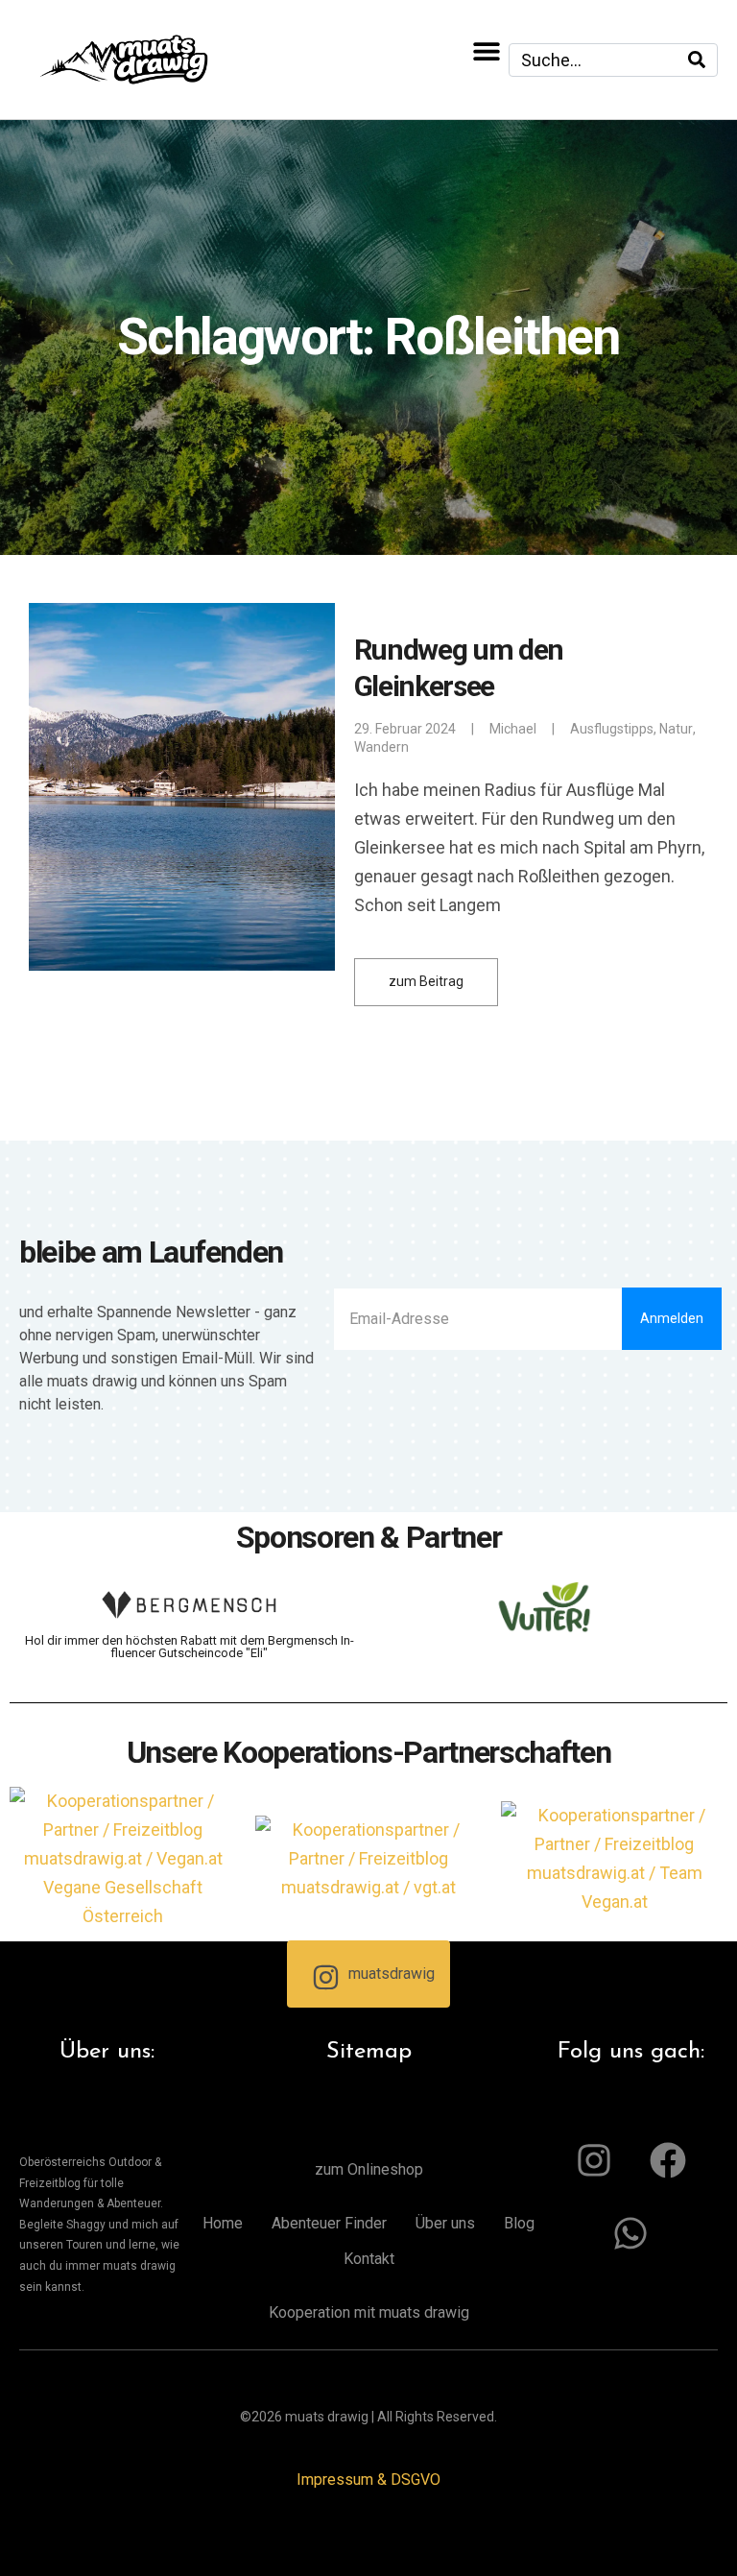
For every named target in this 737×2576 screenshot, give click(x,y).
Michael (513, 729)
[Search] (697, 60)
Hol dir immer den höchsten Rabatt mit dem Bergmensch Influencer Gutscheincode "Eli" (190, 1647)
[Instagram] (594, 2160)
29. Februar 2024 (405, 729)
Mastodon (27, 2548)
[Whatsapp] (630, 2233)
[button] (487, 50)
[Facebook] (668, 2160)
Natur (676, 729)
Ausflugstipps (612, 729)
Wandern (381, 747)
